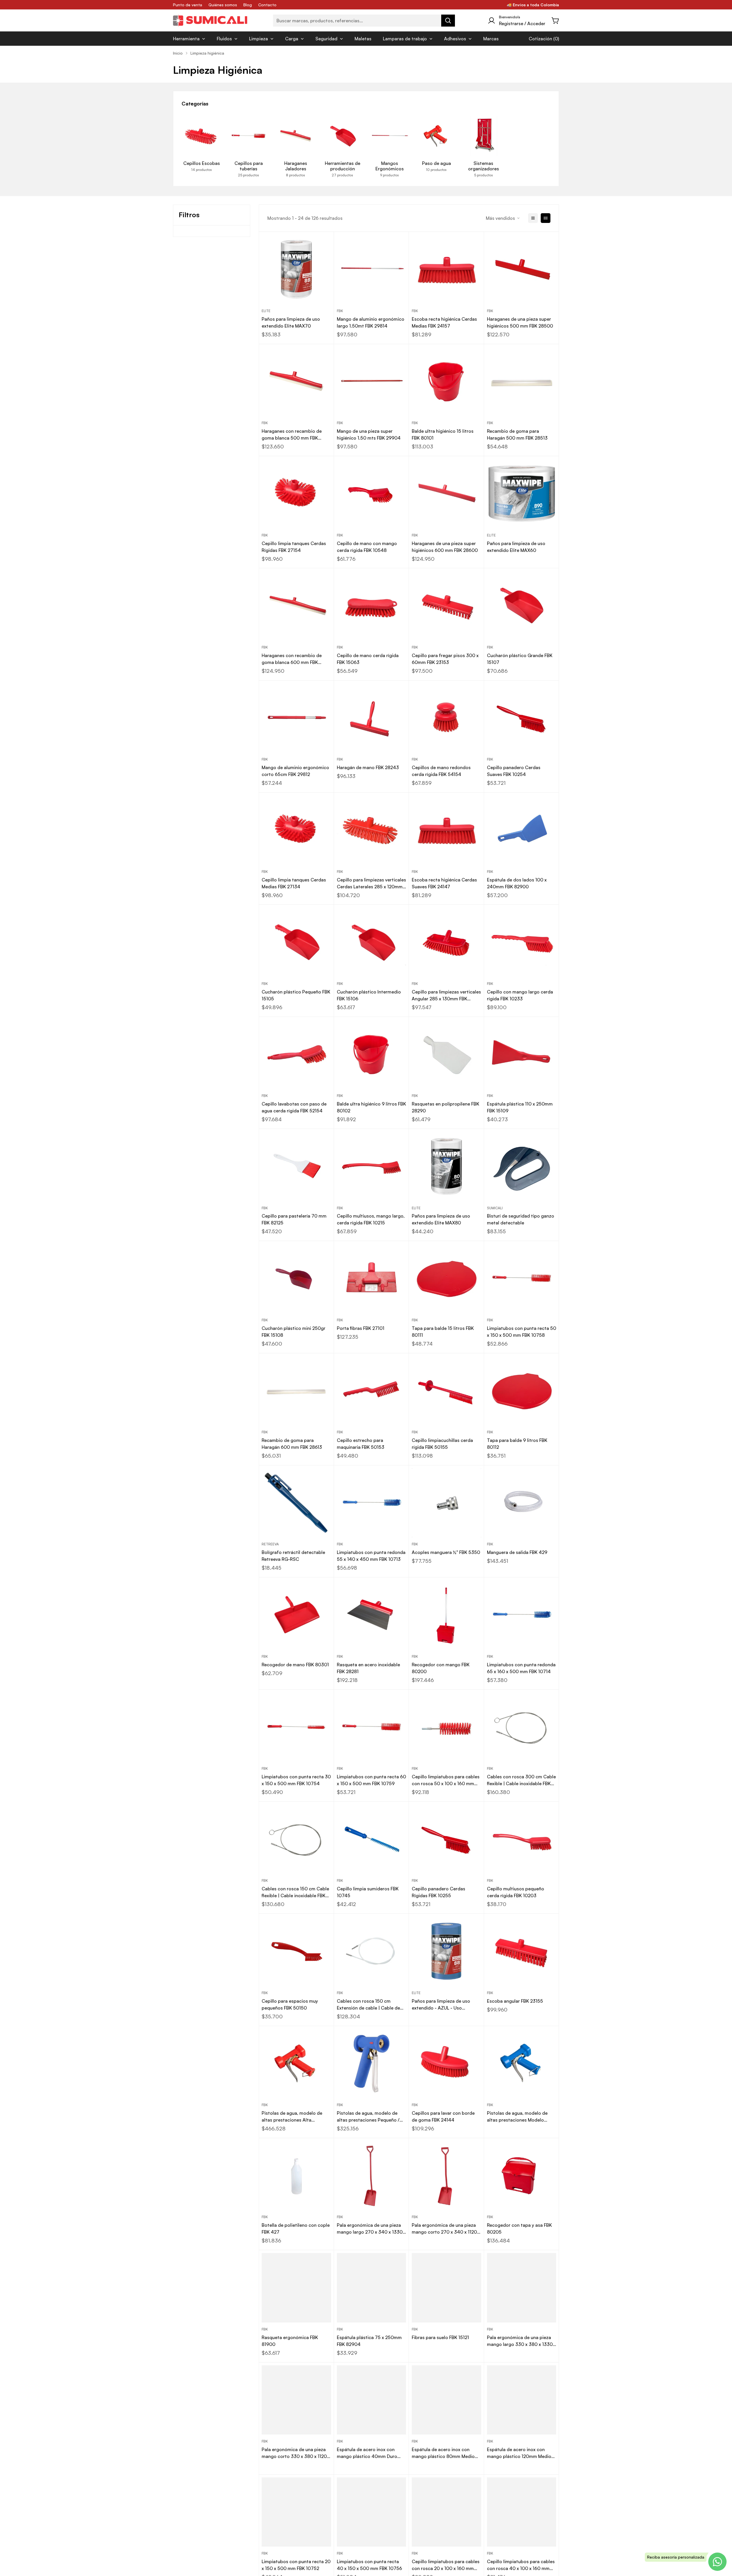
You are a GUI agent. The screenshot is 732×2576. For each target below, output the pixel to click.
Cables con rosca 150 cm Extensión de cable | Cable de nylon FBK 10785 (368, 2005)
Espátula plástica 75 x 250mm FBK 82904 (369, 2341)
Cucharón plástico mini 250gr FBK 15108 (294, 1332)
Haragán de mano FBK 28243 (368, 767)
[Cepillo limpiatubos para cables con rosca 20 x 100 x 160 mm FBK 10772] (446, 2512)
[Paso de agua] (436, 136)
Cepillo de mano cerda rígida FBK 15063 (368, 659)
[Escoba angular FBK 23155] (522, 1951)
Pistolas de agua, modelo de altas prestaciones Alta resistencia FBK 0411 (292, 2117)
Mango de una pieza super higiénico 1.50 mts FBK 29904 (369, 434)
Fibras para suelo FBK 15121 (440, 2337)
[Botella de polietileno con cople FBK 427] (296, 2176)
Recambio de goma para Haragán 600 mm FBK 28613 (292, 1444)
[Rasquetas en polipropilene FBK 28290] (446, 1054)
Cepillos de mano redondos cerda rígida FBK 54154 (441, 771)
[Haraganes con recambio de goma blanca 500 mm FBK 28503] (296, 382)
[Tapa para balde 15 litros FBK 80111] (446, 1278)
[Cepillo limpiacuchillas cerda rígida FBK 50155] (446, 1391)
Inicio (178, 53)
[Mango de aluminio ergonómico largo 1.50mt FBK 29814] (372, 269)
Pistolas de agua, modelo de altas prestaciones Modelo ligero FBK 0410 (517, 2117)
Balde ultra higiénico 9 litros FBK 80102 (371, 1107)
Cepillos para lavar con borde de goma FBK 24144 (443, 2116)
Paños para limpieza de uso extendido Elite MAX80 (441, 1219)
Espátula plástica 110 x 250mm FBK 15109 (520, 1107)
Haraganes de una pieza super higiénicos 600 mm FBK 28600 (445, 547)
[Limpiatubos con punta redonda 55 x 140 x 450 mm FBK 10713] (372, 1503)
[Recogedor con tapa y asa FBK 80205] (522, 2176)
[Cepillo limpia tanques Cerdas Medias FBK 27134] (296, 830)
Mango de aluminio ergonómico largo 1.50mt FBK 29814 (371, 322)
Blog (248, 5)
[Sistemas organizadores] (484, 136)
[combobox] (364, 21)
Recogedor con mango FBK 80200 (441, 1668)
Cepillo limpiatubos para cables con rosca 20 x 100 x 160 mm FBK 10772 (446, 2565)
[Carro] (556, 21)
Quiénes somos (223, 5)
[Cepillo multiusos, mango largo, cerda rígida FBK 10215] (372, 1166)
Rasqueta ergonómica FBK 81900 (290, 2341)
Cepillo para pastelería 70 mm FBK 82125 (294, 1219)
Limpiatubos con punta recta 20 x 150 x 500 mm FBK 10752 (296, 2565)
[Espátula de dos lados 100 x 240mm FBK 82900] (522, 830)
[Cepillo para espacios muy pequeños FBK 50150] (296, 1951)
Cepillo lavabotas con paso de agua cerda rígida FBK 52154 (294, 1107)
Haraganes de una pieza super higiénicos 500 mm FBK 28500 (520, 322)
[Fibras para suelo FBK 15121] (446, 2288)
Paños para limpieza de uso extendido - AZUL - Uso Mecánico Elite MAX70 (441, 2005)
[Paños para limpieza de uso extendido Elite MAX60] (522, 494)
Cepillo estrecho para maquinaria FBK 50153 (361, 1444)
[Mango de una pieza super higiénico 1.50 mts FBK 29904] (372, 382)
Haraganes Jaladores (296, 166)
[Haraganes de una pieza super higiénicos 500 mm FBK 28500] (522, 269)
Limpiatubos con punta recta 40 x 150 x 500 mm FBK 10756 (369, 2565)
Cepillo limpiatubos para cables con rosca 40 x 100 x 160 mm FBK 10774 (521, 2565)
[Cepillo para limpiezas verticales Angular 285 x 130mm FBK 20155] (446, 942)
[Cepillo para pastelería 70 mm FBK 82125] (296, 1166)
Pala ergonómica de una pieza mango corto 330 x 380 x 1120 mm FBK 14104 (294, 2453)
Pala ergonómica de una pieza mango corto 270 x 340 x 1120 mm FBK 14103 (444, 2229)
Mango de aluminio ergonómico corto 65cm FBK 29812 (295, 771)
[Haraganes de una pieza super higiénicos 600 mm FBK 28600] (446, 494)
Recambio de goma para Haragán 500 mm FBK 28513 (517, 434)
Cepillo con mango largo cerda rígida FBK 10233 (520, 995)
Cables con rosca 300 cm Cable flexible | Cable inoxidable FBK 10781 (521, 1780)
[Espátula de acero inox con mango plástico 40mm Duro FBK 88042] (372, 2400)
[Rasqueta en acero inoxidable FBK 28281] (372, 1615)
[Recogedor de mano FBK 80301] (296, 1615)
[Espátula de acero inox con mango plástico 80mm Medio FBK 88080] (446, 2400)
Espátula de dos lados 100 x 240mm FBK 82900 (517, 883)
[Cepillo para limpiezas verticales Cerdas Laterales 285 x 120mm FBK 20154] (372, 830)
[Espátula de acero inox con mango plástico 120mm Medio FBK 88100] (522, 2400)
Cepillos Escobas (202, 163)
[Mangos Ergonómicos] (389, 136)
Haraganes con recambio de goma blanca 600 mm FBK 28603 (292, 659)
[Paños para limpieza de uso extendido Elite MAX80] (446, 1166)
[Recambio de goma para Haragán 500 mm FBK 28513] (522, 382)
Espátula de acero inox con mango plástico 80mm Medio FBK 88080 (443, 2453)
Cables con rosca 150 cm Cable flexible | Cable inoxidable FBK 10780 (295, 1892)
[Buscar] (448, 21)
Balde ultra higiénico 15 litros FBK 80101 (443, 434)
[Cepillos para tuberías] (248, 136)
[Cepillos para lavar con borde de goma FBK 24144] (446, 2064)
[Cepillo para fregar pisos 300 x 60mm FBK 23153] (446, 606)
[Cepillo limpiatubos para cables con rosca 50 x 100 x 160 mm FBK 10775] (446, 1727)
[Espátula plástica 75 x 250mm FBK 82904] (372, 2288)
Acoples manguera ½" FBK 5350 (446, 1552)
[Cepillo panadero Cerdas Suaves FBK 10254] (522, 718)
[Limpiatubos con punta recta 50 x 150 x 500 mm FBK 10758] (522, 1278)
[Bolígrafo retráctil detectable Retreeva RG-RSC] (296, 1503)
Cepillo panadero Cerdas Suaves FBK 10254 (514, 771)
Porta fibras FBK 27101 (361, 1328)
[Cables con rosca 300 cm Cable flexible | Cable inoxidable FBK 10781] (522, 1727)
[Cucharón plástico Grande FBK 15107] (522, 606)
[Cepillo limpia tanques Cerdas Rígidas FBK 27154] (296, 494)
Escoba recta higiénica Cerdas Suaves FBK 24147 (444, 883)
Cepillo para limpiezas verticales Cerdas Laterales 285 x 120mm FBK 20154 (371, 883)
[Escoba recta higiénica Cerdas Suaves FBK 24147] (446, 830)
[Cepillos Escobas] (202, 136)
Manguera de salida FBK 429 (517, 1552)
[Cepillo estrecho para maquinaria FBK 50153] (372, 1391)
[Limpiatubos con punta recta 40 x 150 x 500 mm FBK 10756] (372, 2512)
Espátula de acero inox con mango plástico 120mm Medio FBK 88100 (519, 2453)
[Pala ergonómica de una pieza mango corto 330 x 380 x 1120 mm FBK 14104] (296, 2400)
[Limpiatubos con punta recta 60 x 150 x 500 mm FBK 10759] (372, 1727)
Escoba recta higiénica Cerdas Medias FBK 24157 (444, 322)
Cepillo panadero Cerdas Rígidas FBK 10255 (438, 1892)
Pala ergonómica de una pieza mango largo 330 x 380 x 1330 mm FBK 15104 (520, 2341)
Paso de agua (436, 163)
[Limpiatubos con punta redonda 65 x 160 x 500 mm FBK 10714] (522, 1615)
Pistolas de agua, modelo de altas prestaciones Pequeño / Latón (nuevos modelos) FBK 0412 (368, 2117)
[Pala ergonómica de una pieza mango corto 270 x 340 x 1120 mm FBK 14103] (446, 2176)
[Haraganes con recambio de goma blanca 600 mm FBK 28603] (296, 606)
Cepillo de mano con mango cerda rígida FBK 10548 (367, 547)
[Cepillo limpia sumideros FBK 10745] (372, 1839)
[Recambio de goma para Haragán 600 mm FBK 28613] (296, 1391)
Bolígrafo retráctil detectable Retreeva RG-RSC (293, 1556)
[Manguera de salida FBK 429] (522, 1503)
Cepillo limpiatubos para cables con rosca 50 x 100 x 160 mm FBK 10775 (446, 1780)
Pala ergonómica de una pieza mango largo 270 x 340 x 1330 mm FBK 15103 (370, 2229)
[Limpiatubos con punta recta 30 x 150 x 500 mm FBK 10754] (296, 1727)
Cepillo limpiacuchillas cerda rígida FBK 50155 (442, 1444)
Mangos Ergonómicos (390, 166)
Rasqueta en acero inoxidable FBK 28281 (368, 1668)
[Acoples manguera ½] (446, 1503)
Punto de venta (188, 5)
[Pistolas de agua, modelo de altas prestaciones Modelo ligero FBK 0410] (522, 2064)
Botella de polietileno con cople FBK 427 (296, 2228)
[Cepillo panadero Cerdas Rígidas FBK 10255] (446, 1839)
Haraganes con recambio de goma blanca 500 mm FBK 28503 (292, 435)
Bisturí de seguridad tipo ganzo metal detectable (521, 1219)
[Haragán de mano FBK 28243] (372, 718)
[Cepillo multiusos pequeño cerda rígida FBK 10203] (522, 1839)
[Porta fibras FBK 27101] (372, 1278)
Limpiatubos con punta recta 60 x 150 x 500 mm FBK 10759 (371, 1780)
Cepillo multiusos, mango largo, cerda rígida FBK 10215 (371, 1219)
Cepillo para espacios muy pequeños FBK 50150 (290, 2004)
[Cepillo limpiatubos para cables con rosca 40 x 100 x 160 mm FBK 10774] (522, 2512)
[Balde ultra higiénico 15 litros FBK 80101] (446, 382)
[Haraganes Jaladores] (296, 136)
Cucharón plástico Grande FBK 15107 (520, 659)
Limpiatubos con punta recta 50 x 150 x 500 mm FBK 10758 (522, 1332)
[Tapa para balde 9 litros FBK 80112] (522, 1391)
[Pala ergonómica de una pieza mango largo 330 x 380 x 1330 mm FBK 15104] (522, 2288)
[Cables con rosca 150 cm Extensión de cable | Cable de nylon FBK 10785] (372, 1951)
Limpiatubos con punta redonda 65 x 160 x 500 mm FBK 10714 (521, 1668)
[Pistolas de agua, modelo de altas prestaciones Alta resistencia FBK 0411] (296, 2064)
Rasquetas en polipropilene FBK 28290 (445, 1107)
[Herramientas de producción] (343, 136)
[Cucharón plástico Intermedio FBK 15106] (372, 942)
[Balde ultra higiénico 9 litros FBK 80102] (372, 1054)
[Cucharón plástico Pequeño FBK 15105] (296, 942)
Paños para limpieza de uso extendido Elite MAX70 (291, 322)
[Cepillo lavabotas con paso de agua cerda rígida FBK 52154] (296, 1054)
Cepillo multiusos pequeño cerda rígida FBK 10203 (516, 1892)
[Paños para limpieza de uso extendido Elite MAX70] (296, 269)
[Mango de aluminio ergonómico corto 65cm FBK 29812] (296, 718)
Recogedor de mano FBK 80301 (295, 1665)
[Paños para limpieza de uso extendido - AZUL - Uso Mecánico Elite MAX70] (446, 1951)
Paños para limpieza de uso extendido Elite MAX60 (516, 547)
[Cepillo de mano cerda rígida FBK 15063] (372, 606)
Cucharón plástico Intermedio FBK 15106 (369, 995)
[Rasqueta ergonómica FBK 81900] (296, 2288)
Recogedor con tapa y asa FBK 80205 (519, 2228)
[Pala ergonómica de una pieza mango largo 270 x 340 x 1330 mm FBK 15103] (372, 2176)
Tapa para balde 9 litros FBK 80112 (517, 1444)
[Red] (546, 218)
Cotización (540, 39)
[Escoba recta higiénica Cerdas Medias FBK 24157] (446, 269)
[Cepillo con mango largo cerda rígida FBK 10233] (522, 942)
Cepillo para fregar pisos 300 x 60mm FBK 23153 (445, 659)
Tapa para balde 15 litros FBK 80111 (443, 1332)
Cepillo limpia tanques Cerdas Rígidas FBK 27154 (294, 547)
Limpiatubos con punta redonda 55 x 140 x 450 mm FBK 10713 (371, 1556)
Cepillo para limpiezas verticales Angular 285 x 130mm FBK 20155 (446, 995)
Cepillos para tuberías (249, 166)
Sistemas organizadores (484, 166)
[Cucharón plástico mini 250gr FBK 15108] (296, 1278)
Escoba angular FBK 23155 (515, 2001)
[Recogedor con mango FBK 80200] (446, 1615)
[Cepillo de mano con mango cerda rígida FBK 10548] (372, 494)
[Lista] (533, 218)
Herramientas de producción (343, 166)
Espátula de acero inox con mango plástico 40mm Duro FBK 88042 (367, 2453)
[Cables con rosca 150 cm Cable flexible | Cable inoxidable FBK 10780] (296, 1839)
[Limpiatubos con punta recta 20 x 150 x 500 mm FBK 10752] (296, 2512)
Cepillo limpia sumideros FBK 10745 (368, 1892)
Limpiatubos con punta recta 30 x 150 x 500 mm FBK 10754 (296, 1780)
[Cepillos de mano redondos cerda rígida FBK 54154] (446, 718)
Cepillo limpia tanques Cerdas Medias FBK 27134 (294, 883)
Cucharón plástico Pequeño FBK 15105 (296, 995)
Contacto (267, 5)
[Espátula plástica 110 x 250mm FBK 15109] (522, 1054)
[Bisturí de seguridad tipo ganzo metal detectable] (522, 1166)
